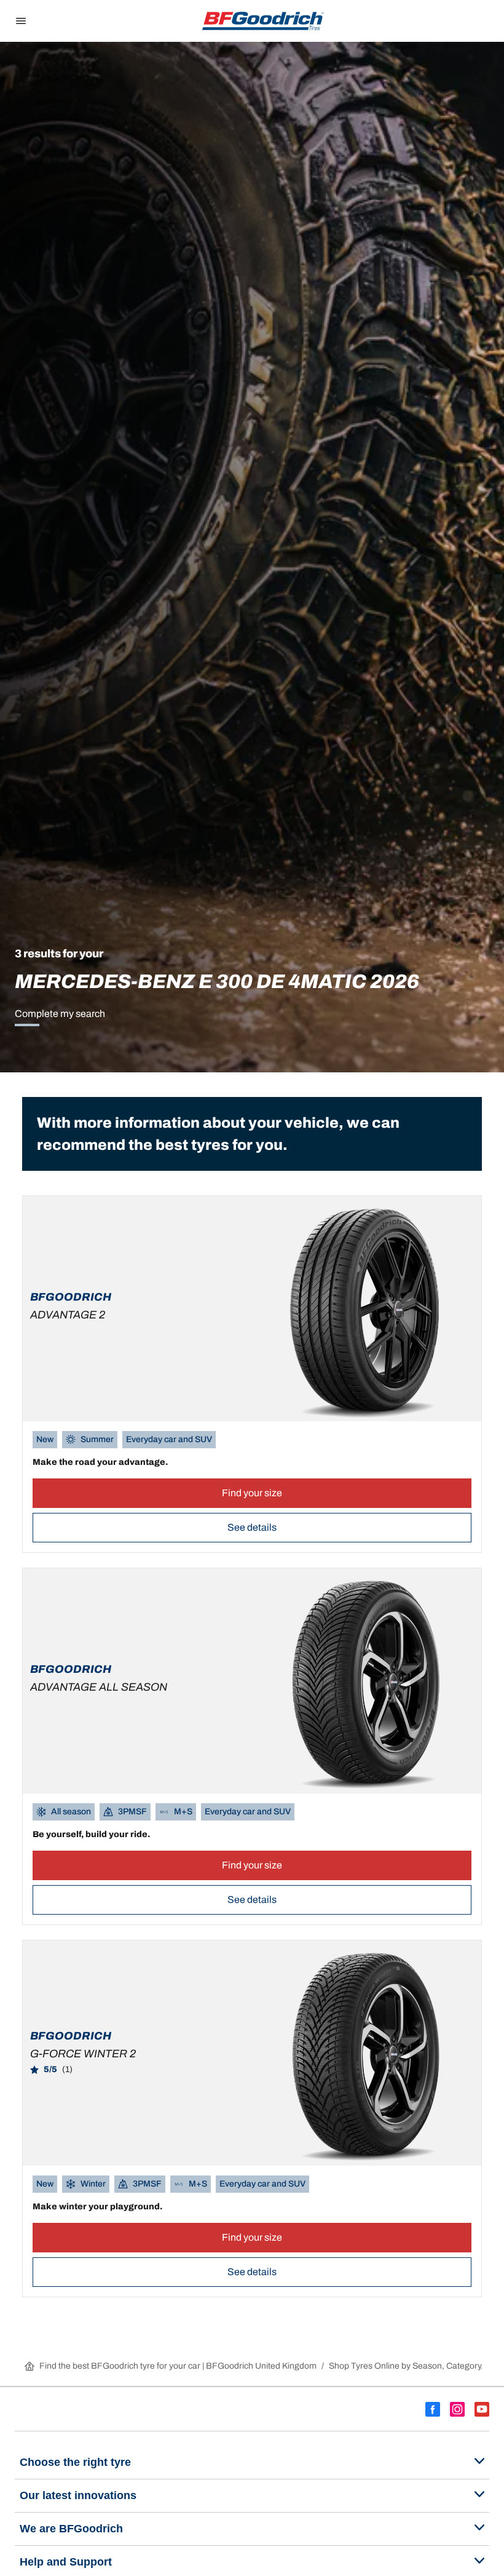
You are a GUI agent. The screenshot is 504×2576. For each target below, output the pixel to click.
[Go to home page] (263, 21)
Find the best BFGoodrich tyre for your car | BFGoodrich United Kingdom (178, 2366)
